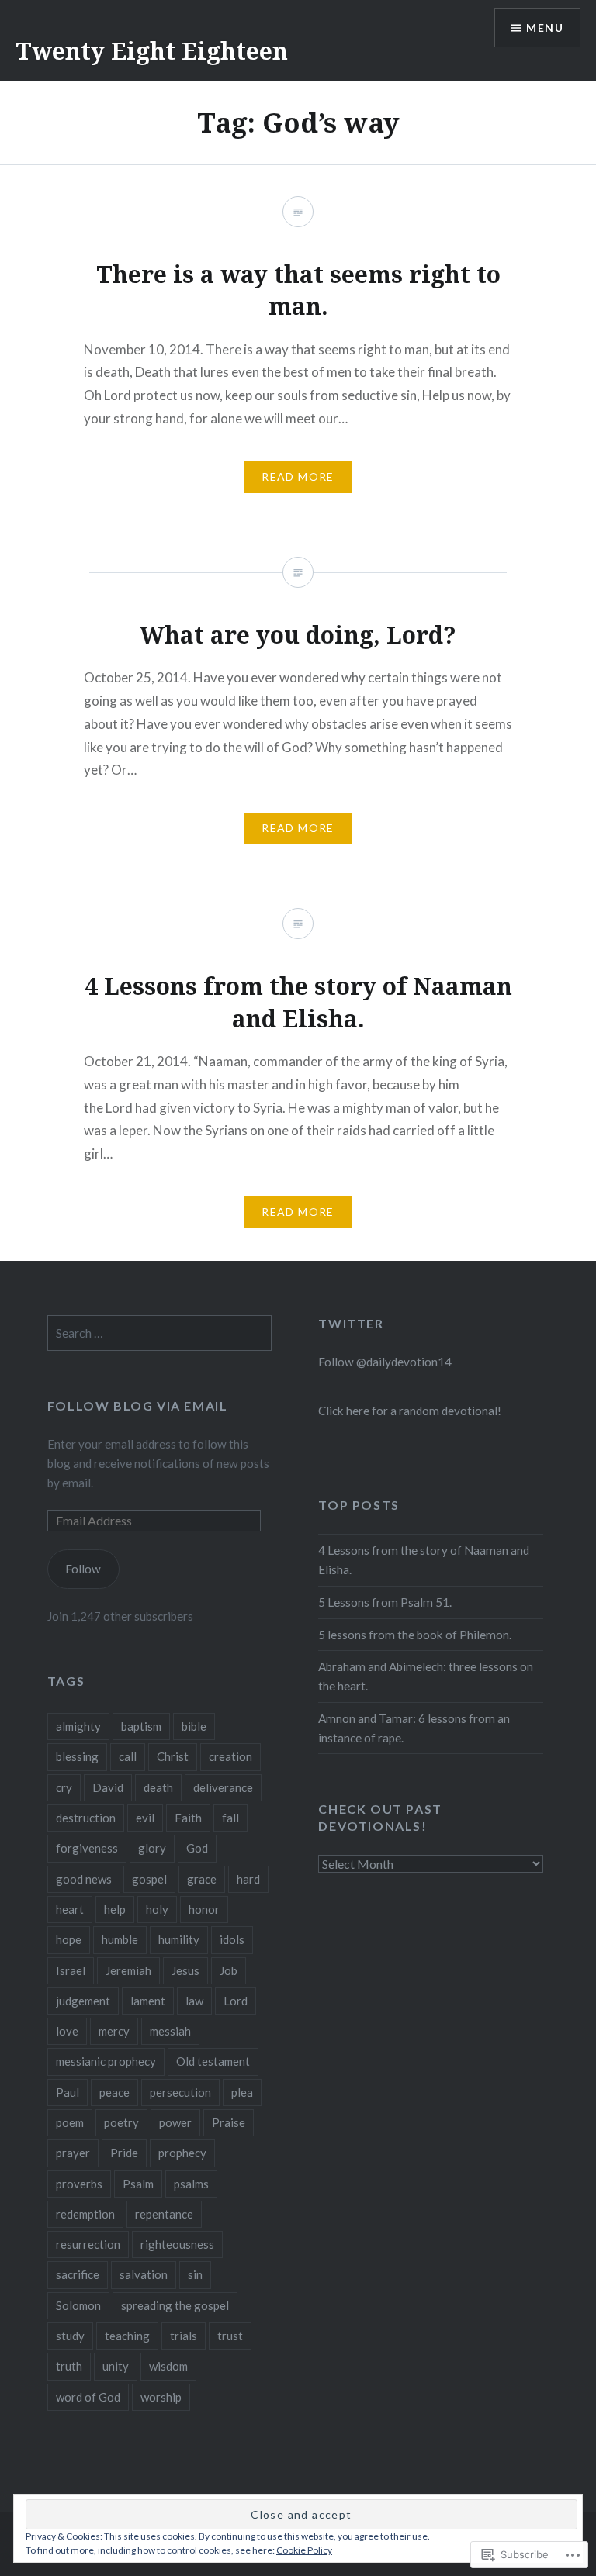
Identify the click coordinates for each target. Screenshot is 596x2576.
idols (232, 1939)
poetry (121, 2122)
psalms (191, 2184)
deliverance (223, 1787)
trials (184, 2336)
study (70, 2336)
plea (242, 2092)
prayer (73, 2153)
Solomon (78, 2305)
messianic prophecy (106, 2061)
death (158, 1787)
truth (69, 2366)
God (197, 1848)
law (194, 2001)
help (115, 1909)
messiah (170, 2031)
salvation (144, 2274)
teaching (127, 2336)
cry (64, 1787)
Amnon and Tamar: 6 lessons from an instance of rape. (414, 1728)
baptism (141, 1726)
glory (152, 1848)
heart (70, 1909)
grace (202, 1879)
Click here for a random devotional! (410, 1411)
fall (230, 1818)
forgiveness (87, 1848)
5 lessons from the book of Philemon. (415, 1635)
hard (248, 1879)
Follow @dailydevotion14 (385, 1362)
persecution (180, 2092)
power (175, 2122)
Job (229, 1970)
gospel (149, 1879)
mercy (114, 2031)
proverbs (79, 2184)
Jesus (185, 1970)
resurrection (88, 2244)
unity (116, 2366)
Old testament (213, 2061)
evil (145, 1818)
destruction (86, 1818)
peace (114, 2092)
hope (69, 1939)
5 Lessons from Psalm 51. (385, 1602)
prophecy (182, 2153)
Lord (236, 2001)
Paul (68, 2092)
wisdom (168, 2366)
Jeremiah (128, 1970)
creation (230, 1756)
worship (161, 2397)
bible (194, 1726)
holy (157, 1909)
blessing (77, 1756)
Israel (71, 1970)
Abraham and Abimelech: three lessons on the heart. (426, 1676)
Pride (124, 2153)
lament (148, 2001)
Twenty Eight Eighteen (152, 51)
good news (84, 1879)
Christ (173, 1756)
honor (204, 1909)
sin (195, 2274)
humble (120, 1939)
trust (230, 2336)
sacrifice (78, 2274)
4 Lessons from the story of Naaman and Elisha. (424, 1560)
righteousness (177, 2244)
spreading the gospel (175, 2305)
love (67, 2031)
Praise (229, 2122)
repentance (164, 2214)
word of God (88, 2397)
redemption (85, 2214)
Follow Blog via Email (138, 1405)
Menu (545, 28)
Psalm (138, 2184)
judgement (83, 2001)
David (108, 1787)
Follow (83, 1569)
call (128, 1756)
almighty (78, 1726)
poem (70, 2122)
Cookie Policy (304, 2550)
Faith (188, 1818)
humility (179, 1939)
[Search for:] (160, 1333)
